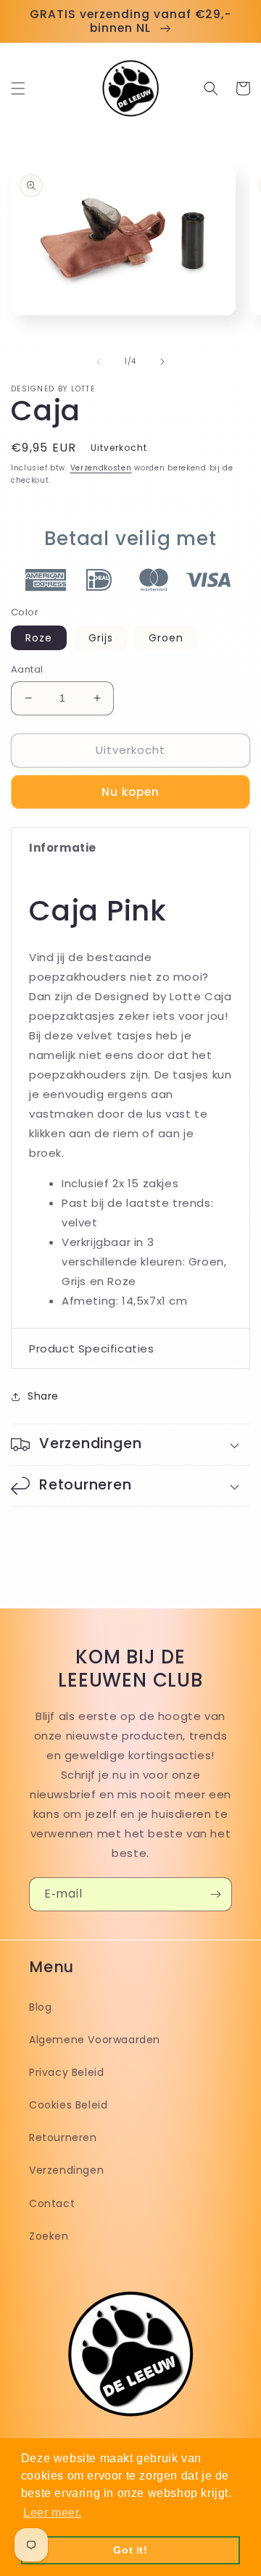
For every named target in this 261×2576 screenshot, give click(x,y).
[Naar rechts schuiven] (162, 362)
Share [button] (43, 1396)
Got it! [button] (130, 2550)
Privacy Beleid (66, 2072)
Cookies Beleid (68, 2105)
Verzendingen (66, 2170)
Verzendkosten (101, 468)
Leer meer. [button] (53, 2513)
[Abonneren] (215, 1894)
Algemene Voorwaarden (95, 2040)
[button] (18, 88)
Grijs (101, 638)
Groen (166, 638)
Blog (40, 2007)
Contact (52, 2203)
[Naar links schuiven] (99, 362)
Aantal (27, 669)
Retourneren (63, 2137)
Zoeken (49, 2236)
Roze (39, 638)
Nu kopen (130, 792)
